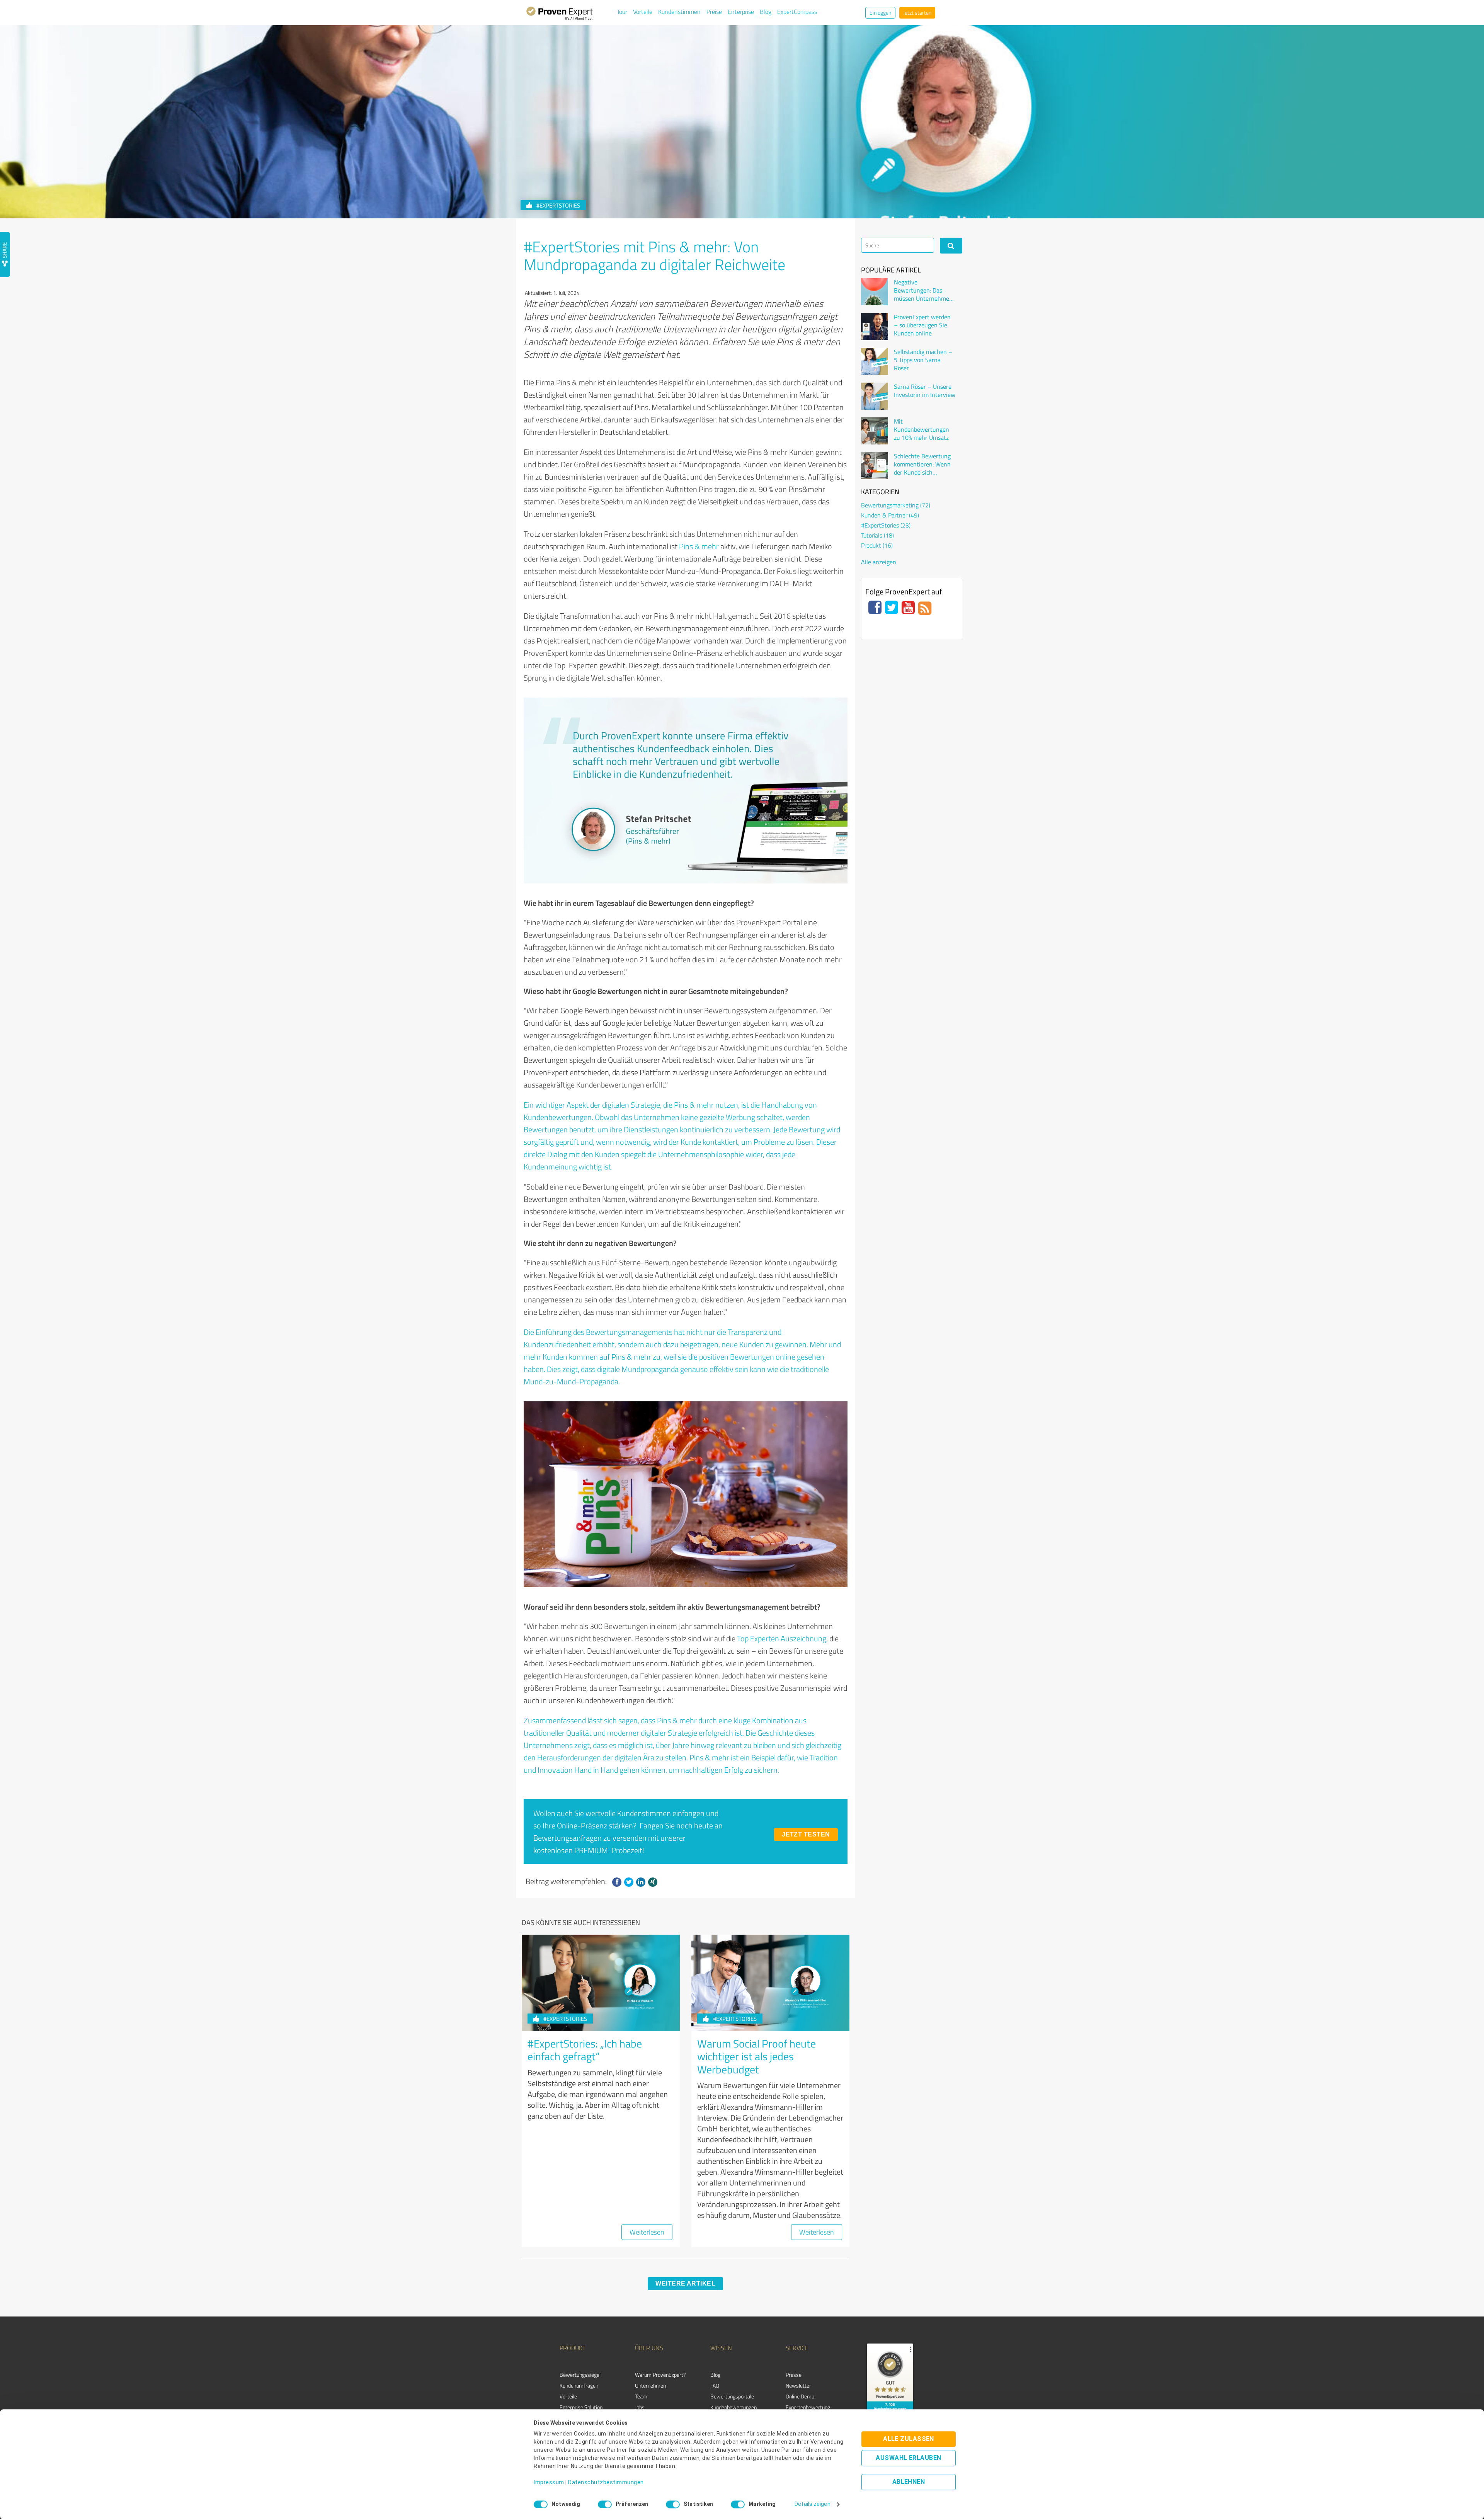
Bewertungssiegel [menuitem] (580, 2375)
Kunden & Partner (890, 515)
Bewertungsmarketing (896, 505)
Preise (714, 12)
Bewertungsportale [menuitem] (732, 2396)
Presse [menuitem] (794, 2375)
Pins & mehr (699, 546)
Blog (766, 12)
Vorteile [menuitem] (568, 2396)
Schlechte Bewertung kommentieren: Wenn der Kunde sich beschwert (922, 464)
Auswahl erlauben (908, 2458)
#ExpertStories (558, 205)
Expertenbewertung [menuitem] (808, 2407)
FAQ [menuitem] (715, 2385)
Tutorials (877, 535)
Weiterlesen (647, 2232)
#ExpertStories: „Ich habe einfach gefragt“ (585, 2050)
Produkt (877, 545)
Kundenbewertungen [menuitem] (733, 2407)
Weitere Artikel (685, 2283)
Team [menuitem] (641, 2396)
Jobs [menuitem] (640, 2407)
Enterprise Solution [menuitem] (581, 2407)
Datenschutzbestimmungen (606, 2483)
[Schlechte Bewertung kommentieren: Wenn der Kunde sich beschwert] (875, 466)
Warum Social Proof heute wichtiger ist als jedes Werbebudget (756, 2056)
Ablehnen (909, 2482)
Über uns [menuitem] (649, 2348)
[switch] (605, 2504)
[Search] (951, 246)
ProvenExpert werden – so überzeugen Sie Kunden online (922, 325)
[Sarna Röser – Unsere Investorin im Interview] (875, 396)
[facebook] (617, 1882)
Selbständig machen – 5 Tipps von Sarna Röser (923, 360)
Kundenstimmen (679, 12)
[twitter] (629, 1882)
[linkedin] (641, 1882)
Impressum (549, 2483)
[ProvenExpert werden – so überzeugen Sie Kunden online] (875, 327)
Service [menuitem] (797, 2348)
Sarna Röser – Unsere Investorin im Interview (925, 391)
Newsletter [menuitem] (798, 2385)
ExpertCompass (797, 12)
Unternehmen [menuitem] (650, 2385)
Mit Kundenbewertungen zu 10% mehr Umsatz (922, 429)
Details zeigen (812, 2504)
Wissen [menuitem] (721, 2348)
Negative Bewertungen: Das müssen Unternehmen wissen (923, 290)
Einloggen (880, 13)
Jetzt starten (917, 13)
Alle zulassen (909, 2439)
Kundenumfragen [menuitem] (579, 2385)
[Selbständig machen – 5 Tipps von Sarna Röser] (875, 361)
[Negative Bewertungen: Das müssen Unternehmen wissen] (875, 292)
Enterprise (741, 12)
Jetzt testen (806, 1834)
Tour (622, 12)
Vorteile (643, 12)
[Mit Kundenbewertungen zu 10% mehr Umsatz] (875, 431)
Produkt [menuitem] (573, 2348)
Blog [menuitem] (715, 2375)
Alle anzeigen (879, 562)
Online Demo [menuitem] (800, 2396)
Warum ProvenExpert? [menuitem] (660, 2375)
